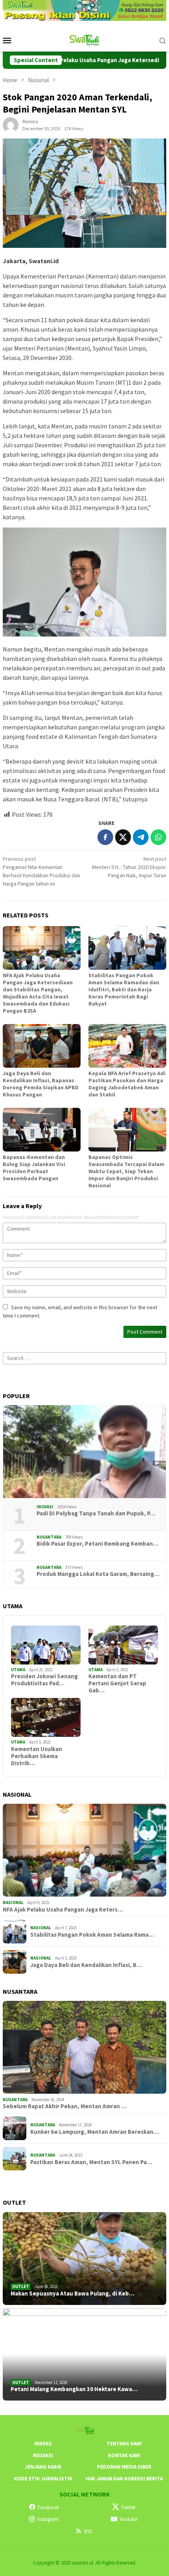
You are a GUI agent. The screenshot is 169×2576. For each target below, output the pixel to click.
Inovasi (45, 1507)
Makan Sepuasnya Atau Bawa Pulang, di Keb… (73, 2294)
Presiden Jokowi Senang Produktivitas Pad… (44, 1680)
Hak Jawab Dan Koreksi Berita (124, 2479)
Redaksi (43, 2455)
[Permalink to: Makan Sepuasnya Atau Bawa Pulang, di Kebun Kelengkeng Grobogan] (84, 2259)
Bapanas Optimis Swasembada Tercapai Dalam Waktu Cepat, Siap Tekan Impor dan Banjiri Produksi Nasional (126, 1171)
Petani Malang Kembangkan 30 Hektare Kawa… (74, 2389)
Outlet (21, 2286)
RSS (88, 2531)
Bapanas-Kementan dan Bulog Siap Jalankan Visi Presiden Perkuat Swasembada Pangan (34, 1168)
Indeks (43, 2444)
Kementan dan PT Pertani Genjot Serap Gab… (117, 1683)
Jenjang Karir (43, 2467)
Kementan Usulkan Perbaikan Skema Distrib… (37, 1756)
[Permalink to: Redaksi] (11, 125)
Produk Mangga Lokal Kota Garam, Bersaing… (98, 1574)
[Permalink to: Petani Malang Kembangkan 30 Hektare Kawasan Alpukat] (84, 2355)
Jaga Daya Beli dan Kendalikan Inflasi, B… (86, 1965)
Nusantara (49, 1537)
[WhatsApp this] (158, 837)
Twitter (128, 2507)
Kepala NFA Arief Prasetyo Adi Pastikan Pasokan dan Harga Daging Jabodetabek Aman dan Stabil (127, 1084)
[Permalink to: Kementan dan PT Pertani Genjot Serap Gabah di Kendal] (123, 1645)
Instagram (48, 2519)
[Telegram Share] (141, 837)
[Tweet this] (123, 837)
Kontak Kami (124, 2455)
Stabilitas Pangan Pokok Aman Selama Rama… (92, 1935)
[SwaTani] (85, 40)
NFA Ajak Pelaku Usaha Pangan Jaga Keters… (63, 1910)
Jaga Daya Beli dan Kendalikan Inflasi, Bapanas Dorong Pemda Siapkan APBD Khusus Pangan (41, 1084)
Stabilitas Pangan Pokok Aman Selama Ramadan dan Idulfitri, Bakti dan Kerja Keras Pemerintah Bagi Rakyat (124, 989)
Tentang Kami (124, 2444)
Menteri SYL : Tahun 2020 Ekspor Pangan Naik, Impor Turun (129, 867)
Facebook (48, 2507)
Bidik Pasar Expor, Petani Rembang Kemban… (97, 1544)
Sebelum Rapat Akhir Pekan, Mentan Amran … (65, 2106)
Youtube (128, 2519)
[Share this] (105, 837)
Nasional (13, 1902)
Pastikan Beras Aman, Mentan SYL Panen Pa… (91, 2162)
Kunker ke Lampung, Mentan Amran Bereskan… (95, 2132)
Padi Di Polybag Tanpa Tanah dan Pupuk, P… (96, 1513)
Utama (18, 1670)
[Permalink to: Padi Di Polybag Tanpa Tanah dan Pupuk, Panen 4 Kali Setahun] (84, 1452)
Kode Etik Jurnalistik (43, 2479)
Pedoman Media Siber (124, 2467)
